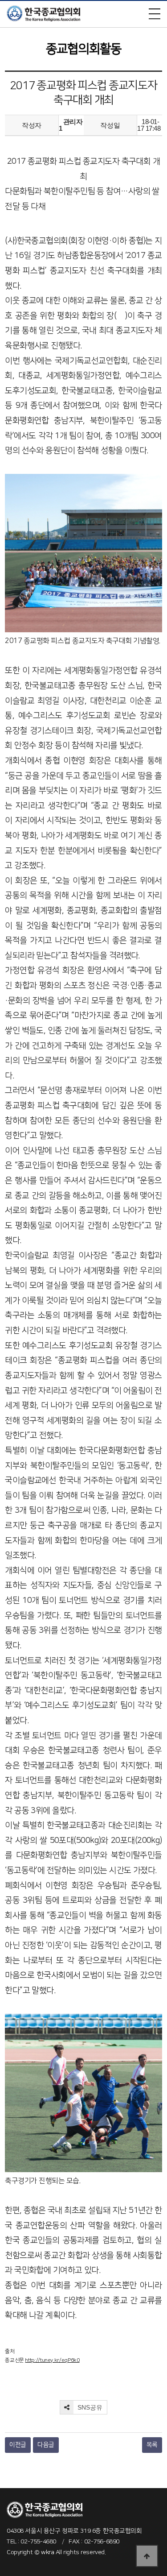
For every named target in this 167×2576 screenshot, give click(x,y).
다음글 (46, 2445)
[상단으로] (147, 2556)
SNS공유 (89, 2407)
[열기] (155, 14)
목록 (152, 2445)
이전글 (18, 2445)
